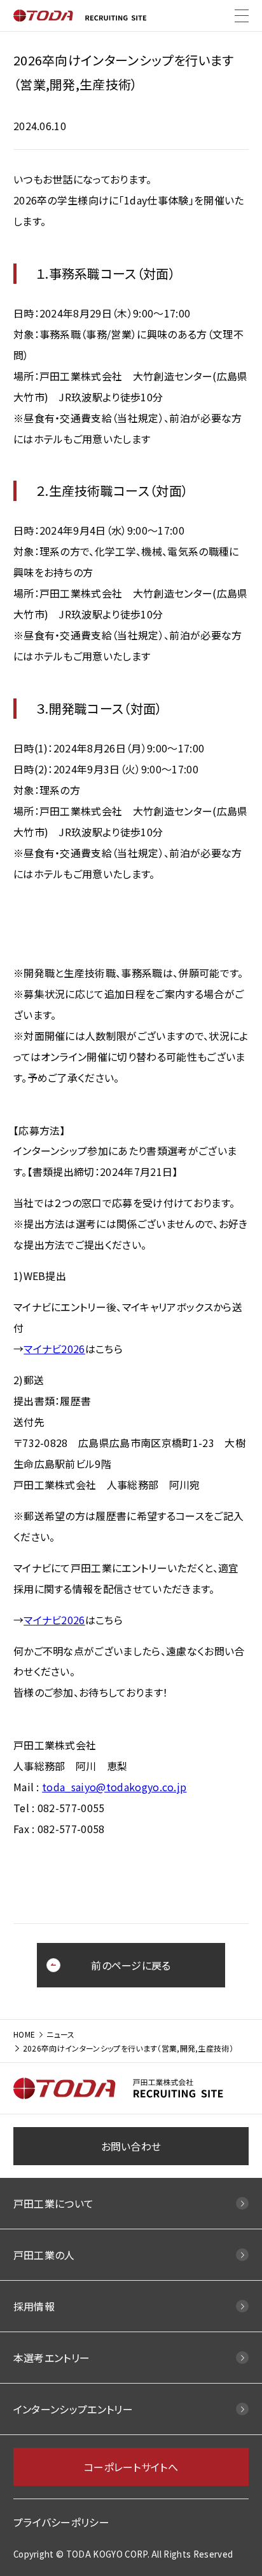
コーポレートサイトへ (131, 2467)
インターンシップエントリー (73, 2409)
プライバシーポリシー (61, 2522)
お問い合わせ (131, 2146)
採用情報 (34, 2306)
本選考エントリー (52, 2358)
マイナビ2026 (54, 1349)
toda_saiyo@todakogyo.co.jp (114, 1787)
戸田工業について (54, 2203)
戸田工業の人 (44, 2255)
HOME (24, 2034)
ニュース (60, 2034)
